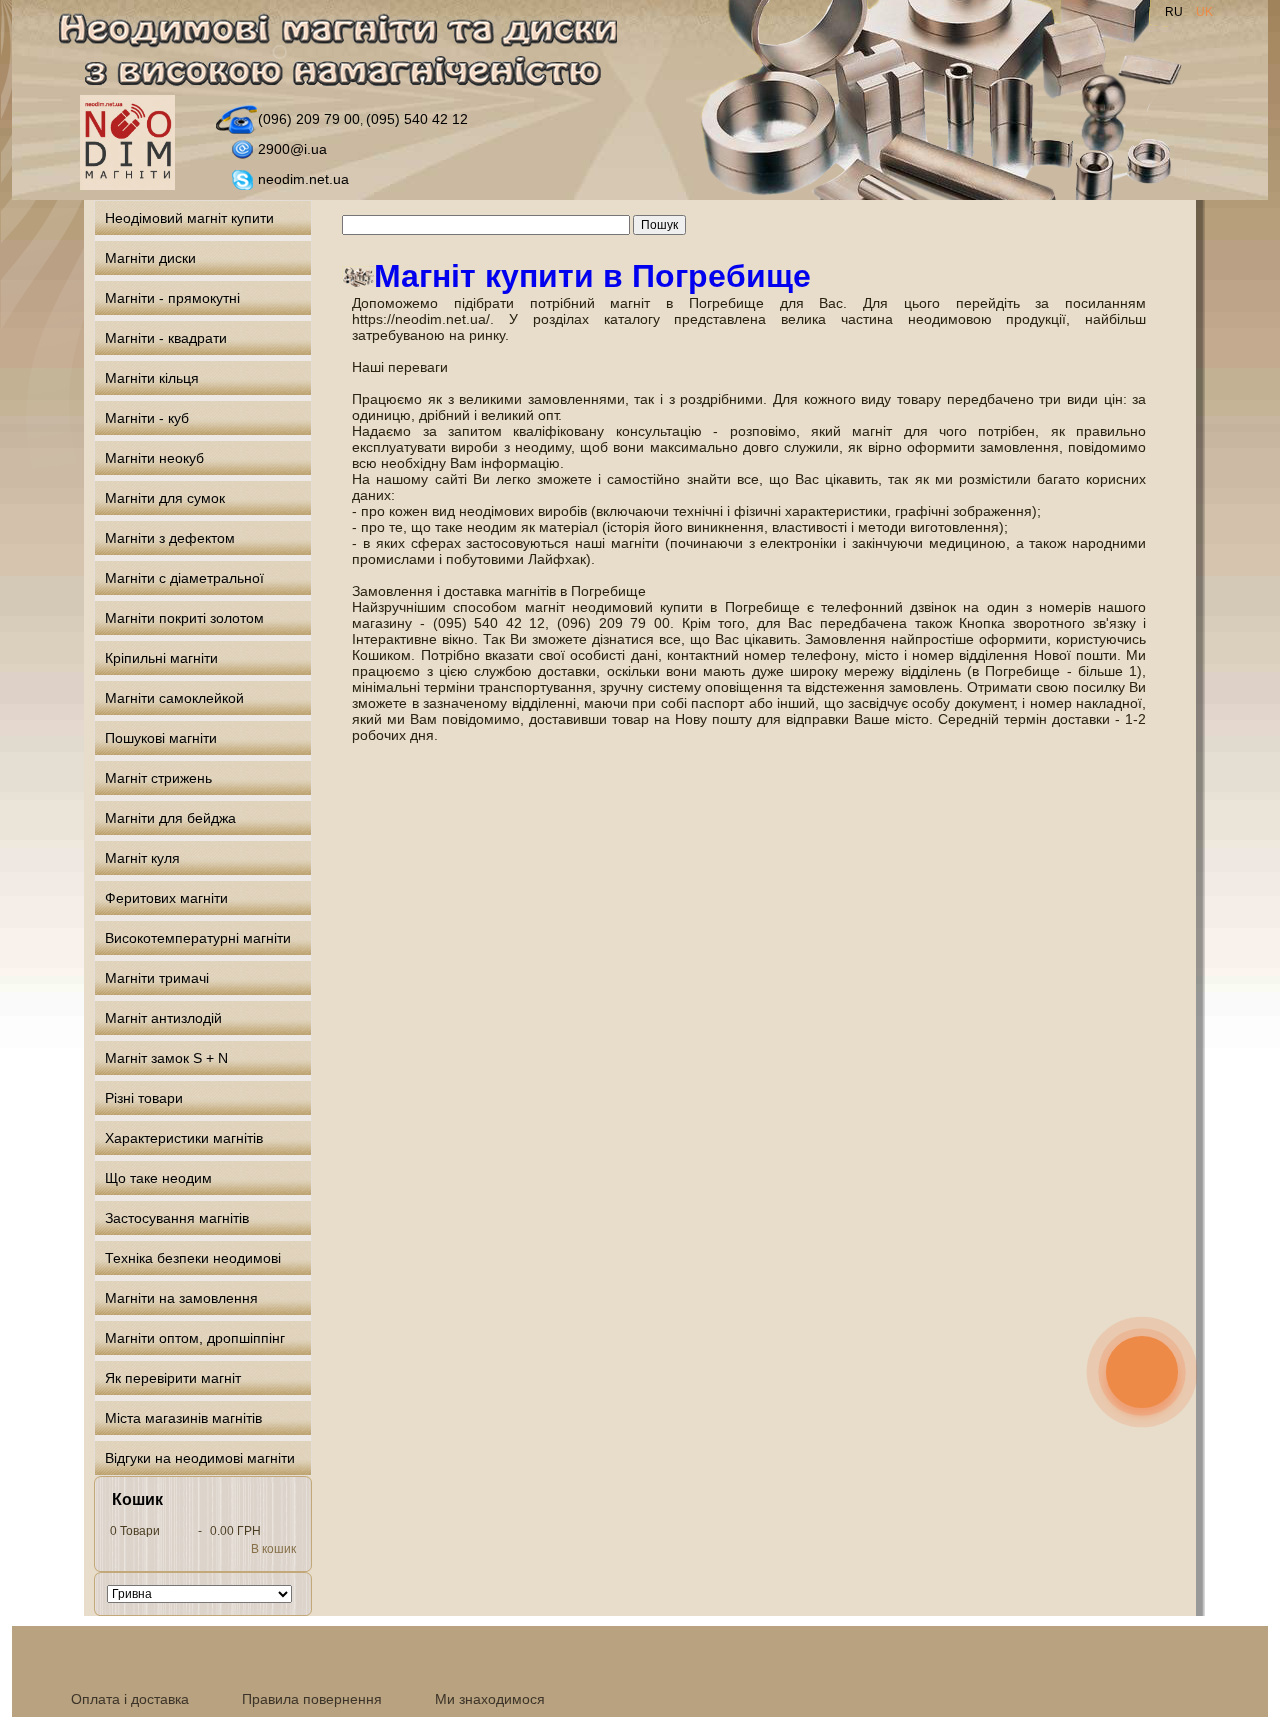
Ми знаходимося (490, 1699)
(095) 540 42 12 (417, 119)
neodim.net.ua (303, 179)
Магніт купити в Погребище (592, 276)
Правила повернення (312, 1699)
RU (1175, 12)
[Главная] (349, 53)
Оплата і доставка (130, 1699)
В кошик (273, 1549)
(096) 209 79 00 (309, 119)
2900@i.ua (292, 149)
